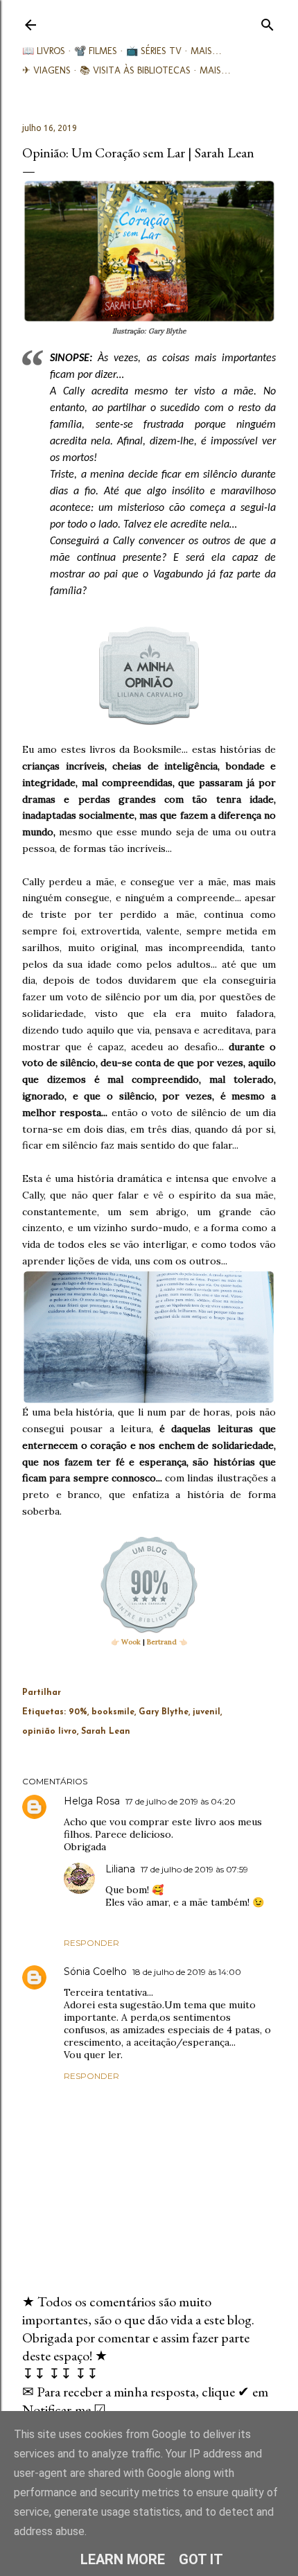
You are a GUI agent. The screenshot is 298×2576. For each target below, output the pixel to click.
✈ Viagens (46, 70)
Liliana (120, 1869)
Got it (201, 2559)
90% (78, 1712)
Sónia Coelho (95, 1972)
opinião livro (50, 1732)
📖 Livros (44, 51)
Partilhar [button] (42, 1693)
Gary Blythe (164, 1712)
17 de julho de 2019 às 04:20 (181, 1801)
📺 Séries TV (154, 51)
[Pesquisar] (268, 22)
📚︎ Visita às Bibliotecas (135, 70)
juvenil (207, 1712)
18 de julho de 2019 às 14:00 (187, 1972)
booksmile (113, 1712)
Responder (91, 1943)
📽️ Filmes (96, 51)
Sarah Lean (106, 1732)
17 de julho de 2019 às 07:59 (194, 1869)
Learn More (123, 2559)
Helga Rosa (92, 1801)
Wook (131, 1642)
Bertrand (162, 1642)
